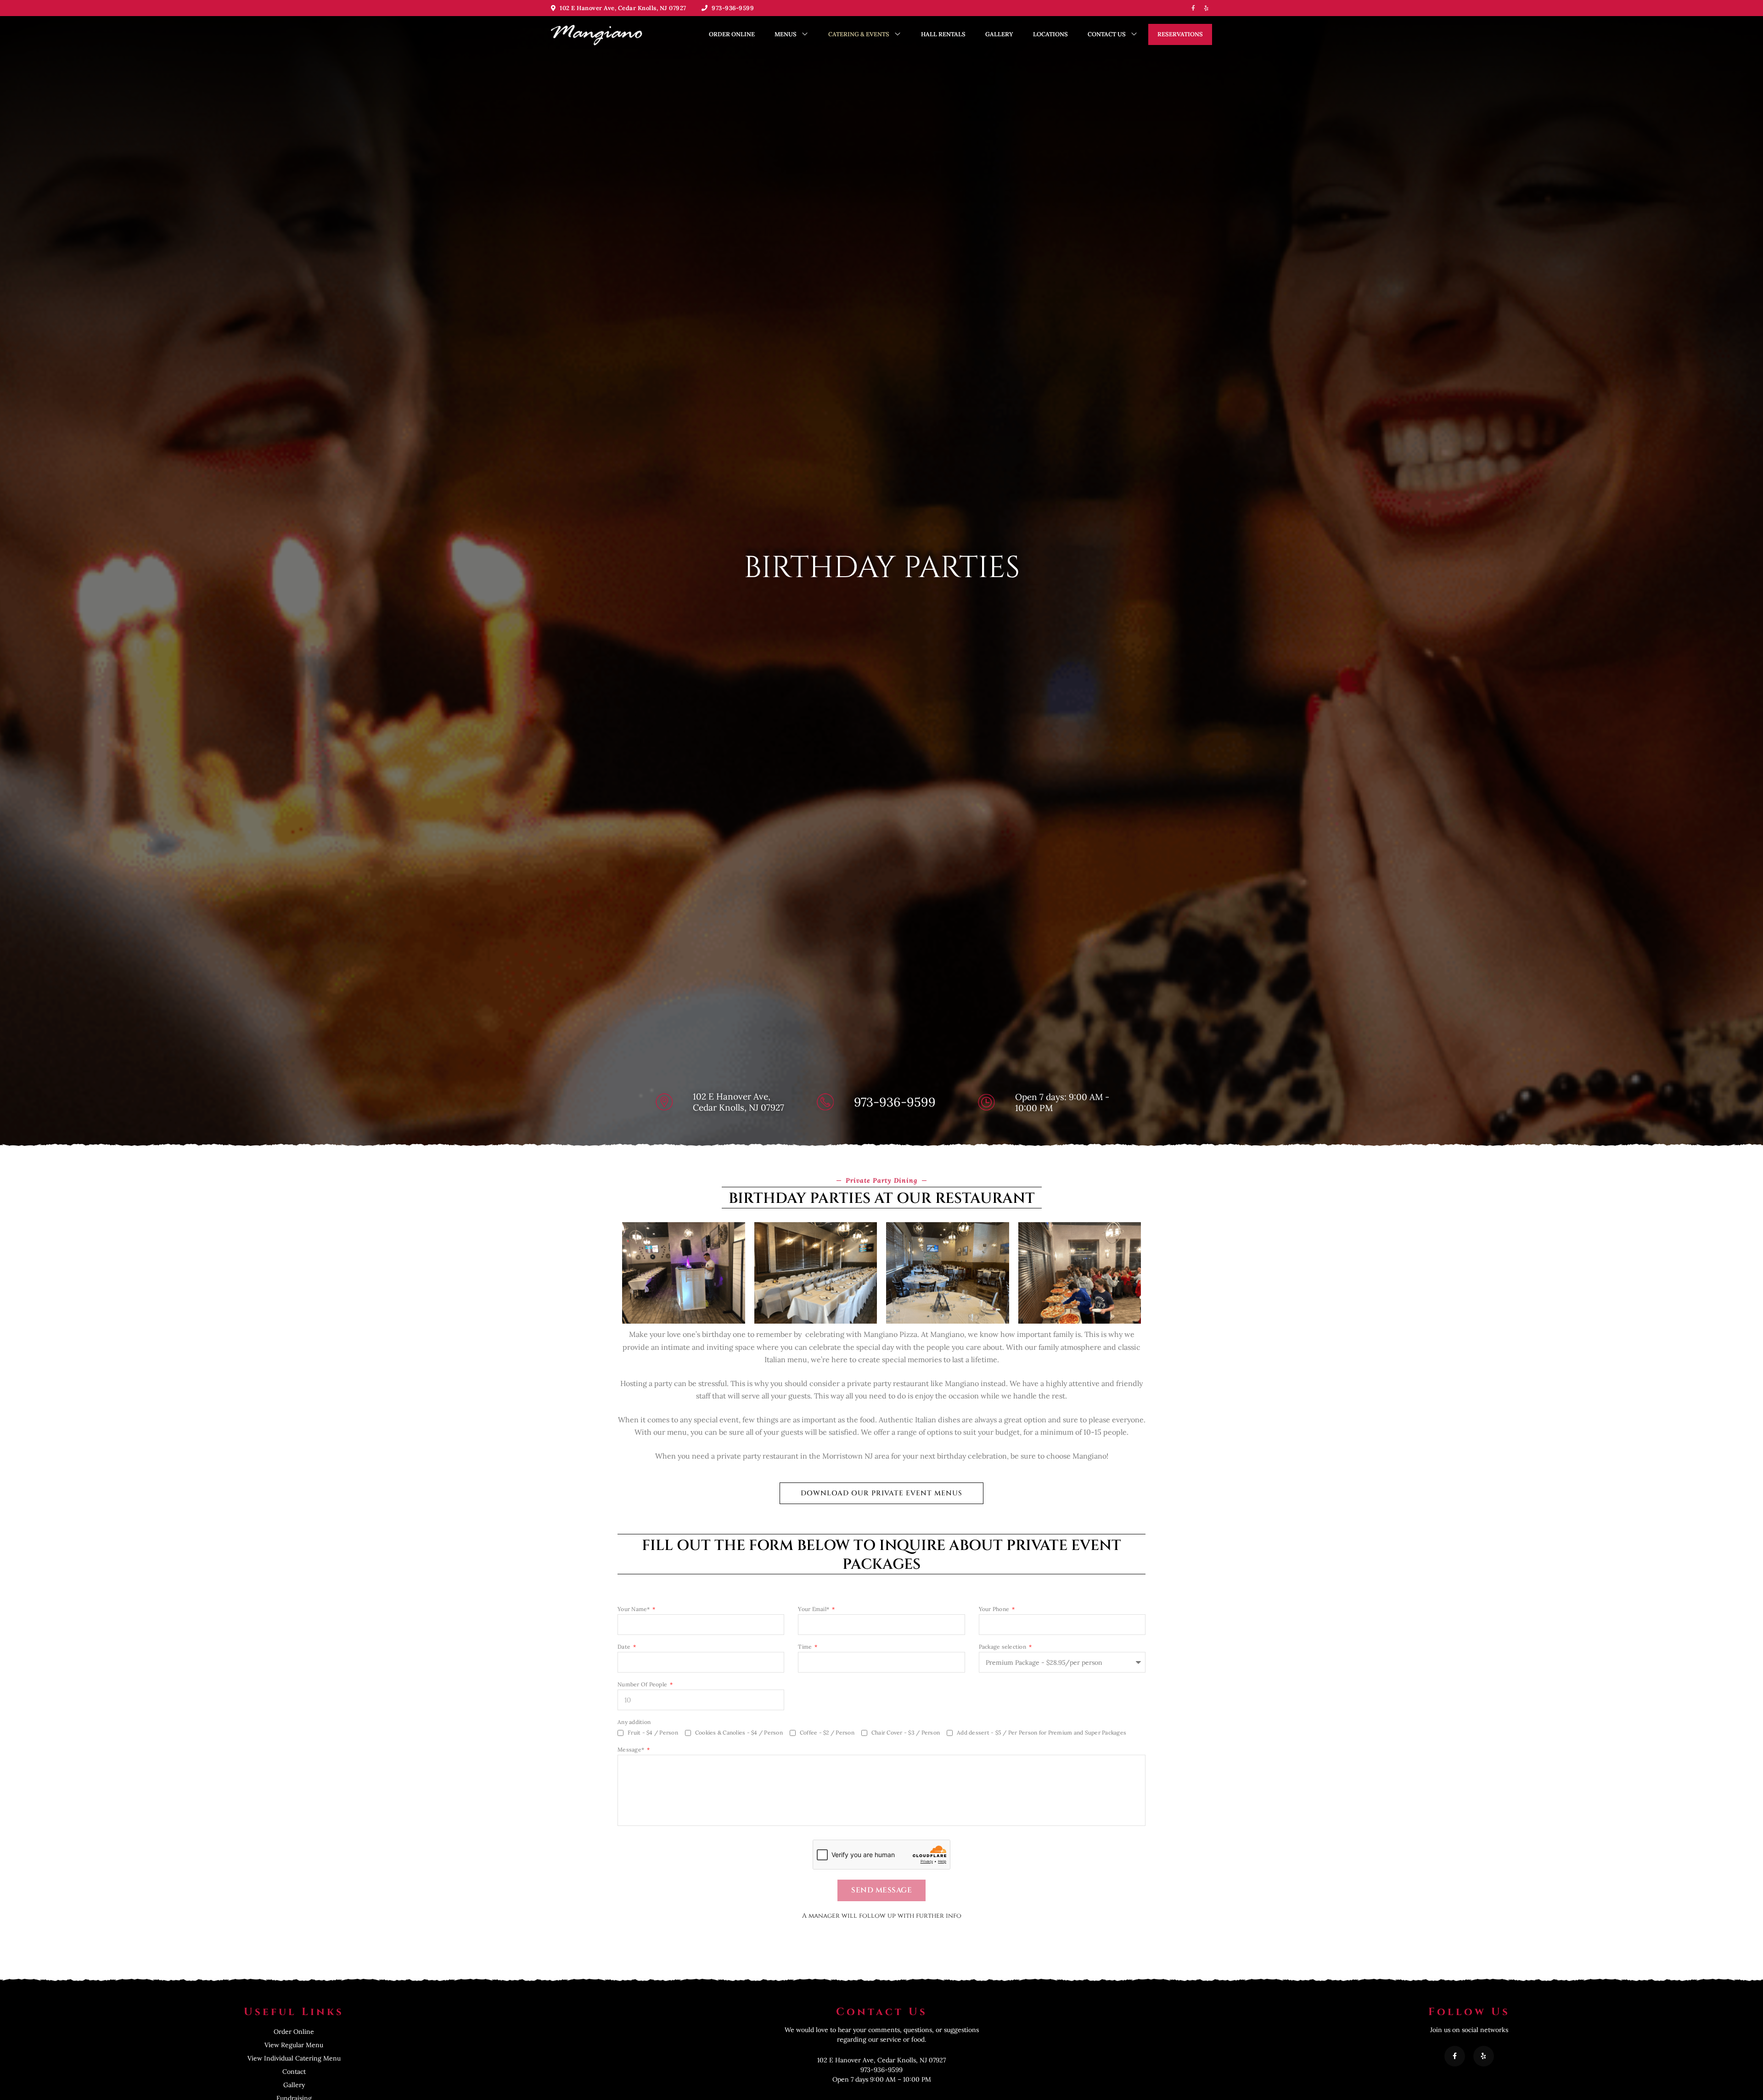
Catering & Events (859, 34)
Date (625, 1647)
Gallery (999, 34)
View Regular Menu (294, 2045)
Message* (632, 1750)
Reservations (1180, 34)
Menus (786, 34)
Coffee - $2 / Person (827, 1732)
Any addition (634, 1722)
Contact (294, 2072)
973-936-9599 (732, 8)
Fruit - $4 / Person (653, 1732)
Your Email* (814, 1609)
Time (806, 1647)
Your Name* (634, 1609)
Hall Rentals (943, 34)
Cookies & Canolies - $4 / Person (739, 1732)
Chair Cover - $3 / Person (906, 1732)
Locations (1050, 34)
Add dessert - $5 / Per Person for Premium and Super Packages (1042, 1732)
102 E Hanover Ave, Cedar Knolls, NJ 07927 (622, 8)
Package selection (1003, 1647)
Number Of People (643, 1684)
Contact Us (1107, 34)
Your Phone (995, 1609)
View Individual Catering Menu (294, 2058)
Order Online (732, 34)
